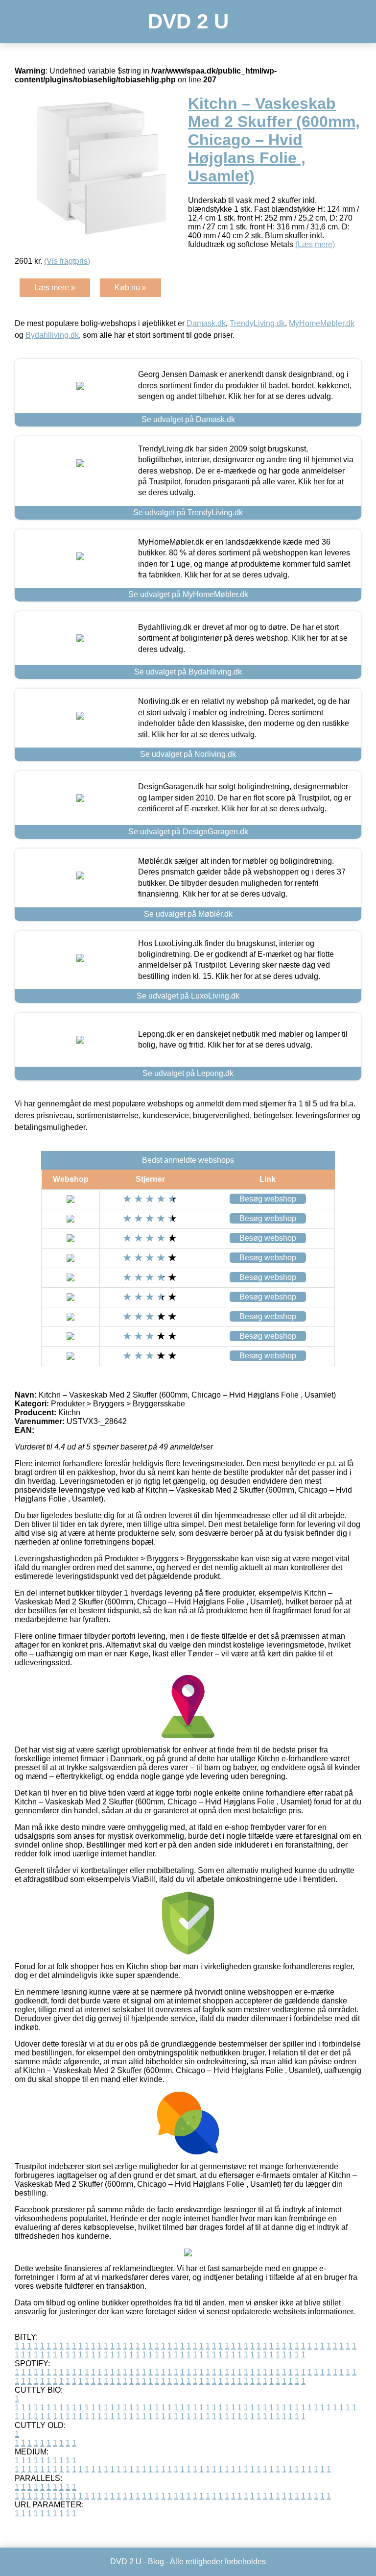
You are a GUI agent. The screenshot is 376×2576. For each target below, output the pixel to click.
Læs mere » (55, 288)
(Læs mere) (315, 244)
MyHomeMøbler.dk (322, 323)
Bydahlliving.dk (52, 335)
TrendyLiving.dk (257, 323)
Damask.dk (206, 323)
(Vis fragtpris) (67, 261)
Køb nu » (130, 288)
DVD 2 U (188, 21)
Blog (156, 2562)
